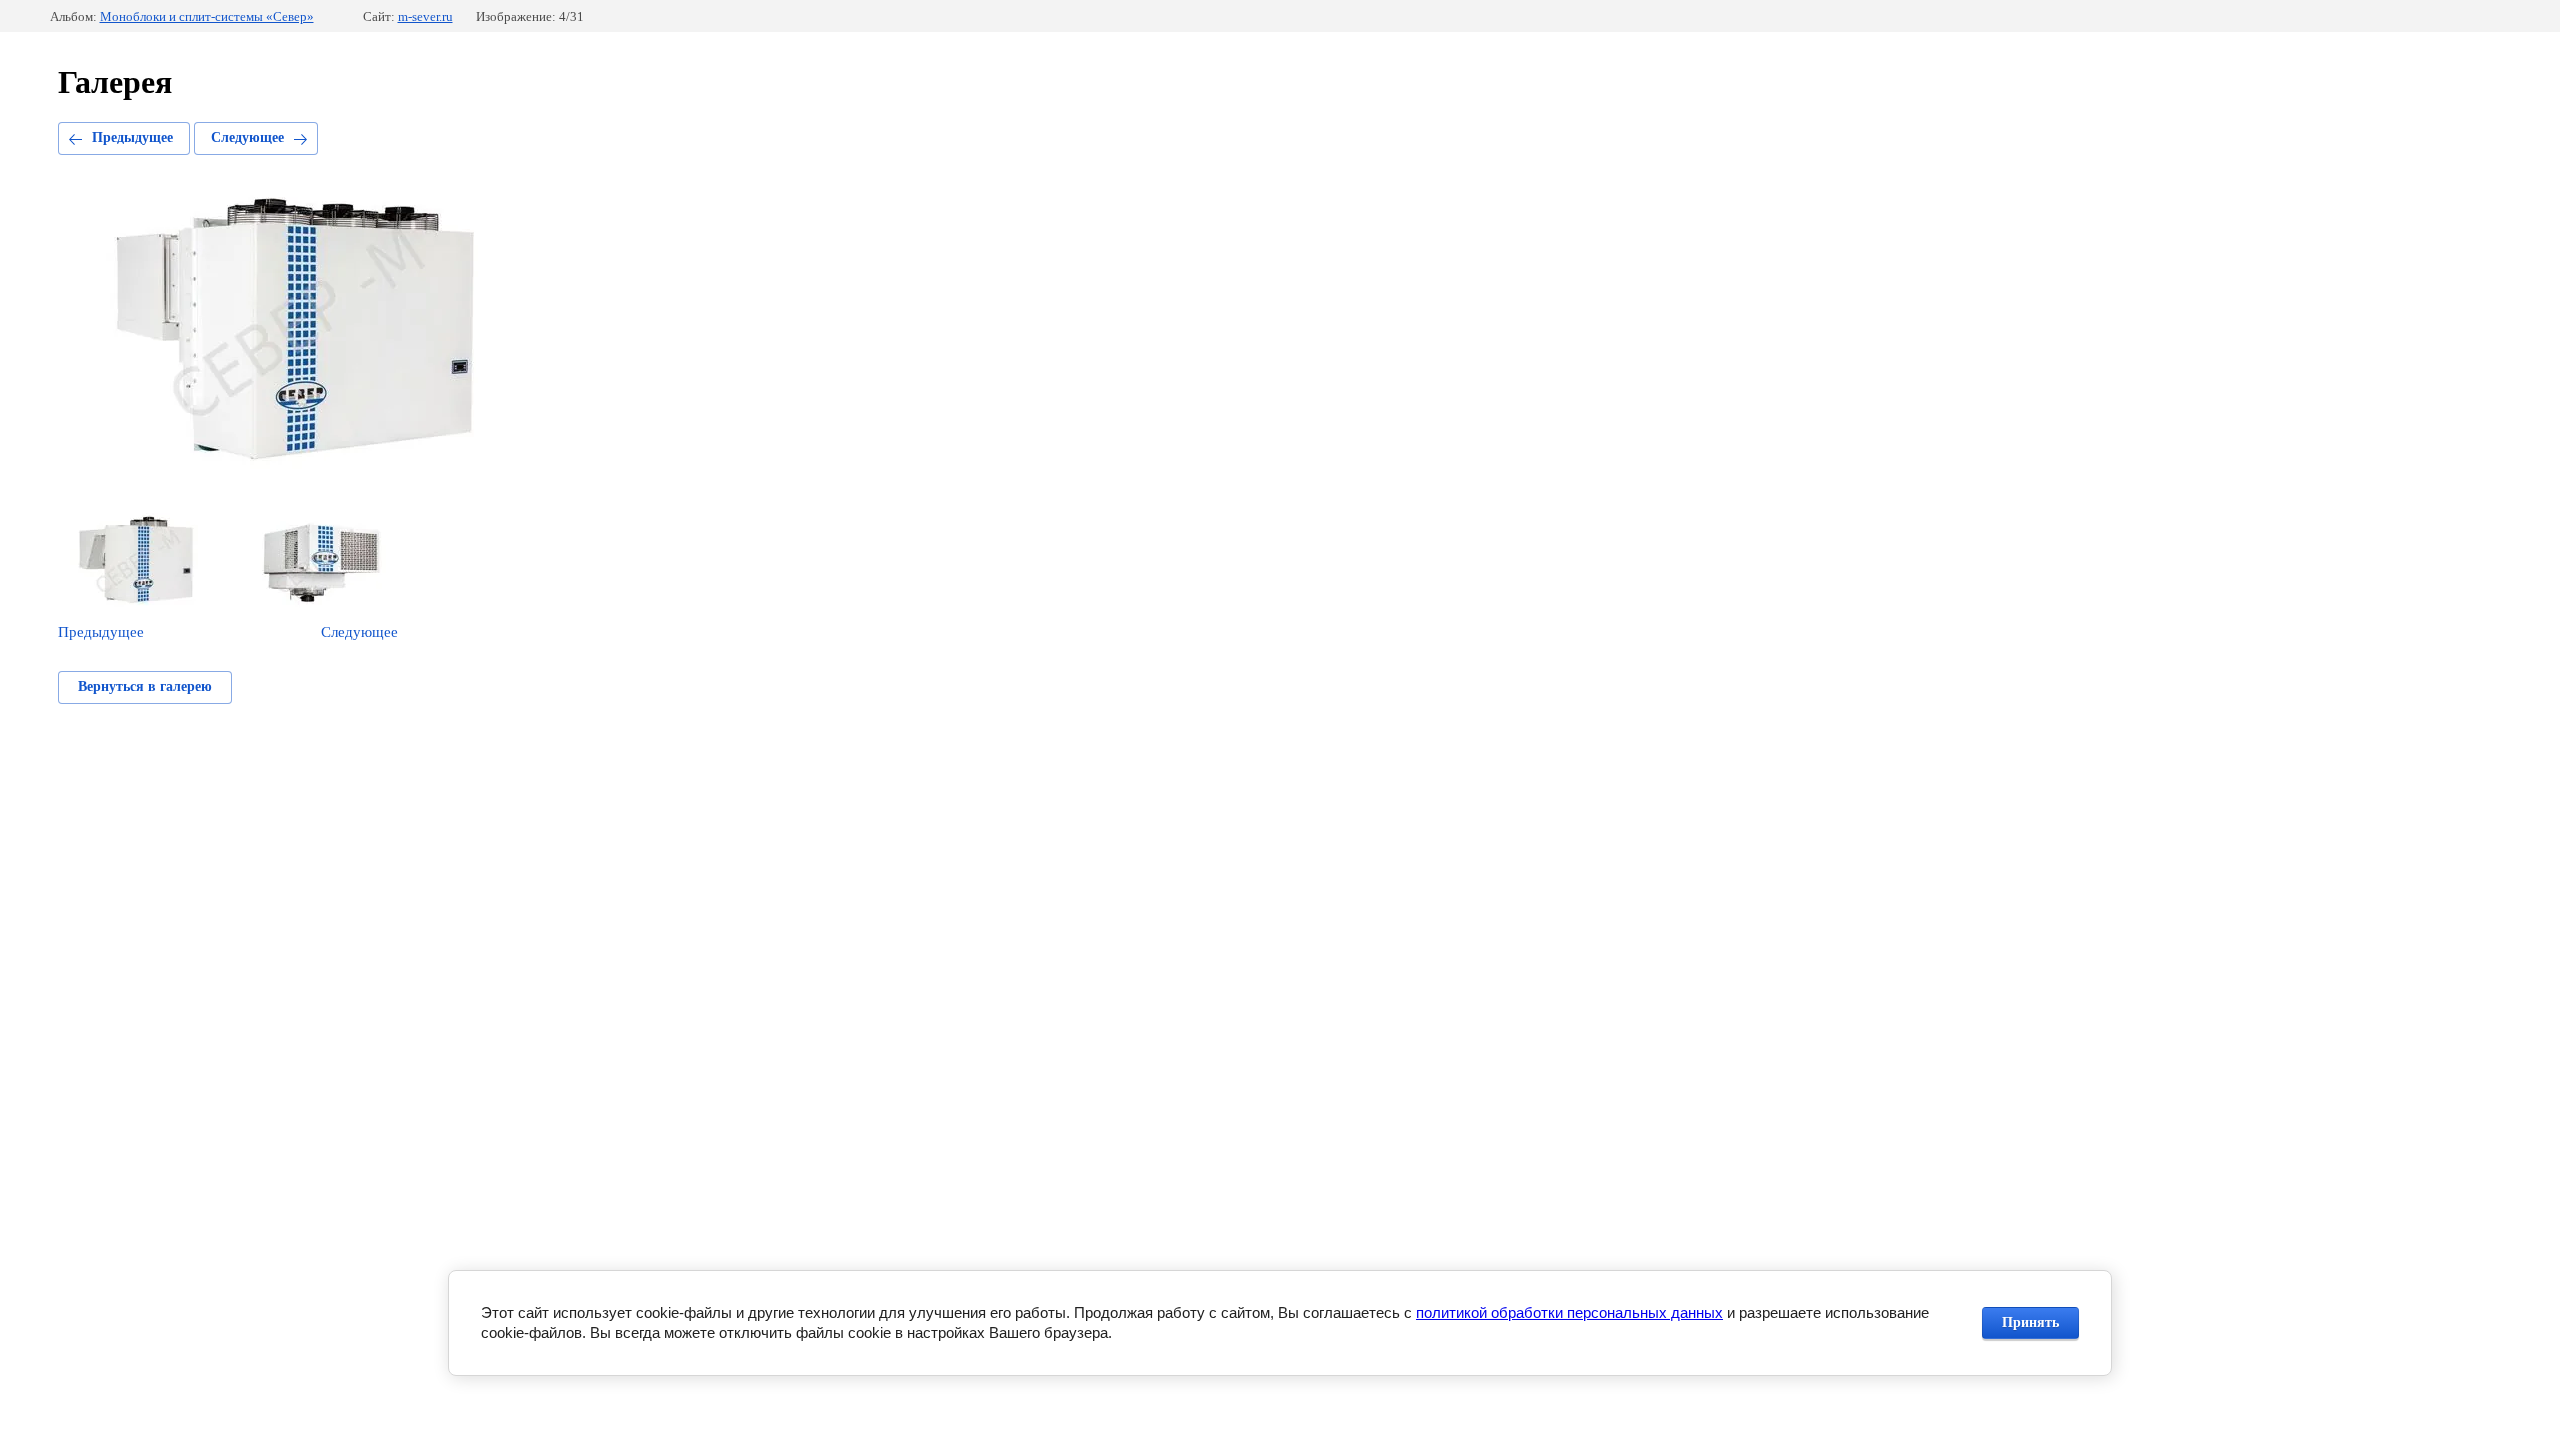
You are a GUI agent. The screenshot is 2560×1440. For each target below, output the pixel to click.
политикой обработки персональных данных (1569, 1312)
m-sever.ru (425, 16)
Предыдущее (132, 137)
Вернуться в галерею (145, 686)
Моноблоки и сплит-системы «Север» (207, 16)
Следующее (247, 137)
